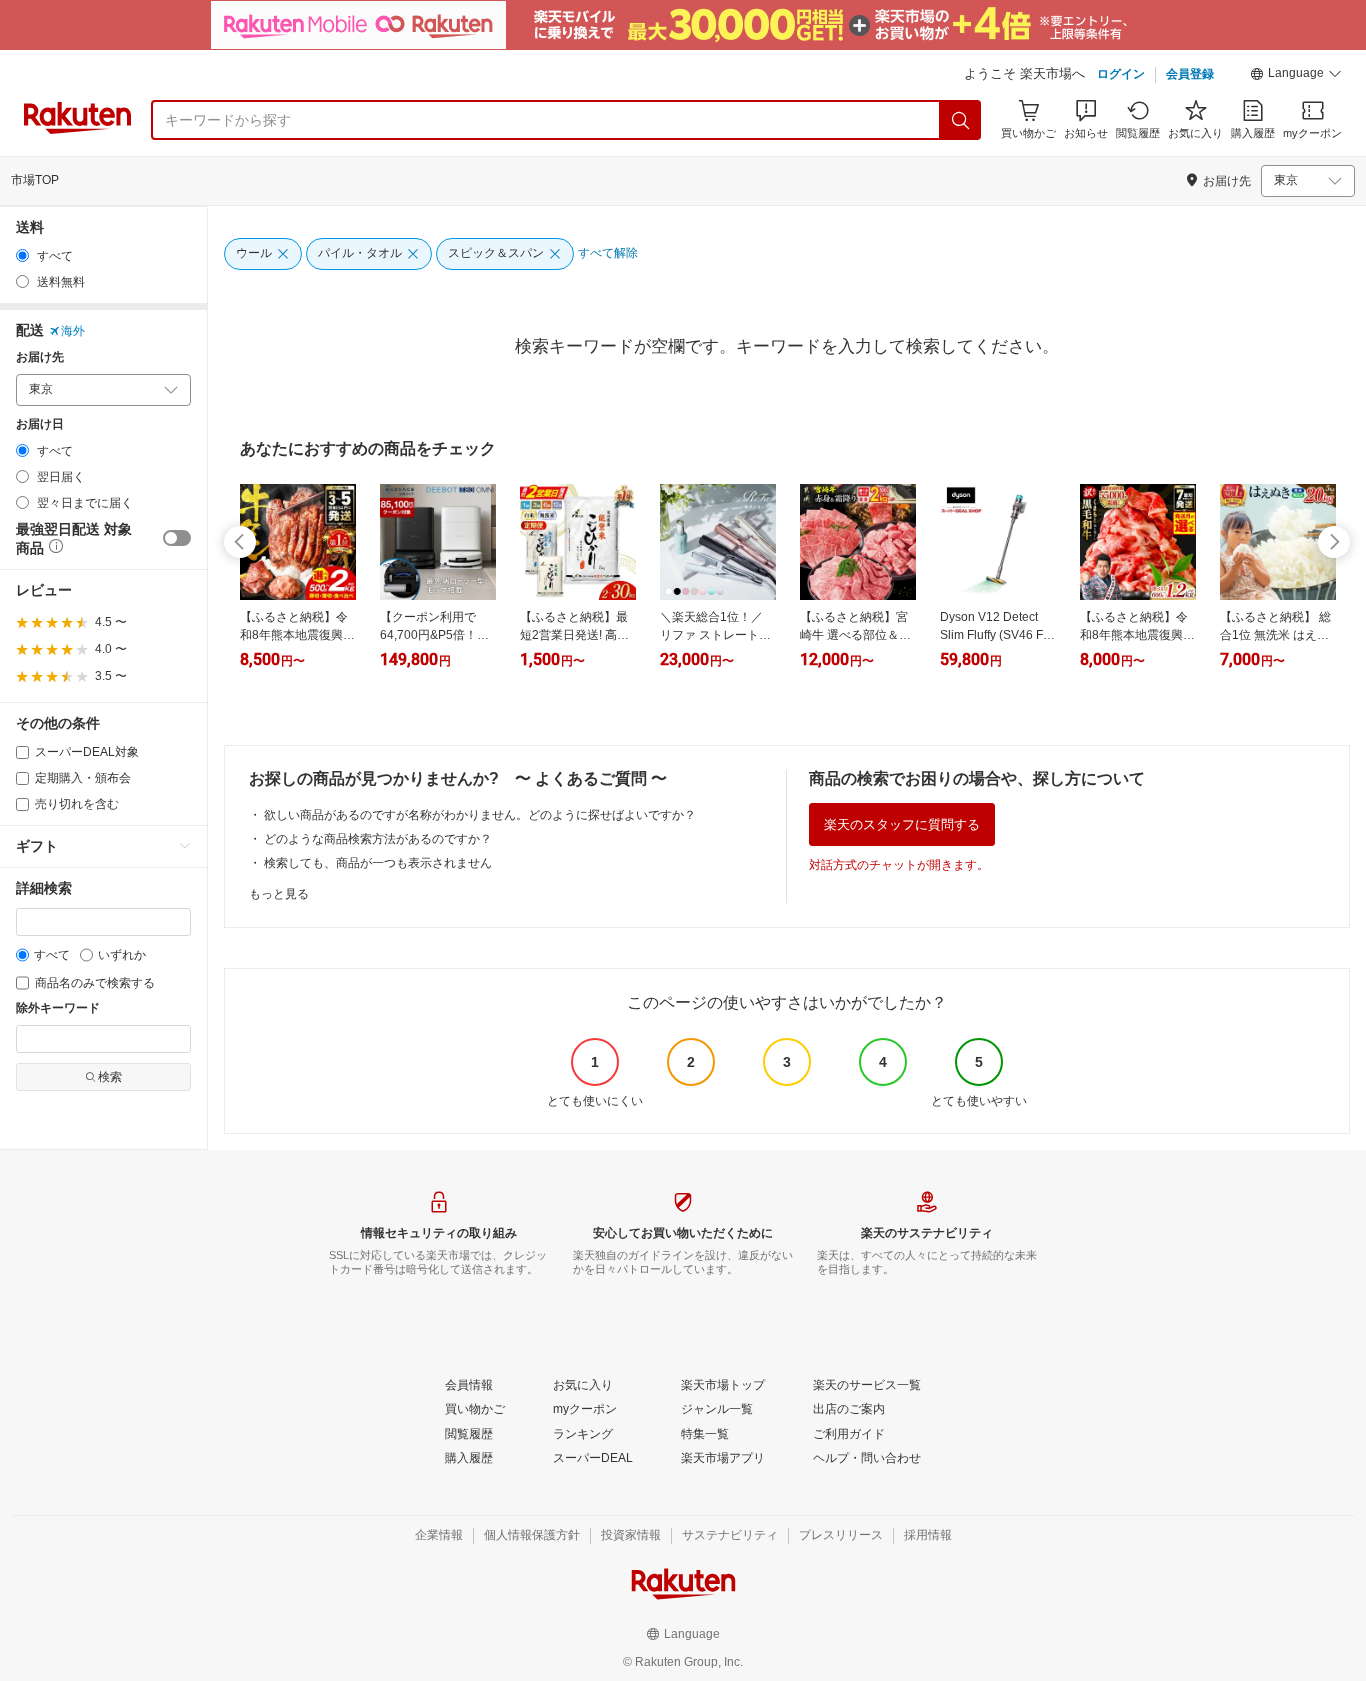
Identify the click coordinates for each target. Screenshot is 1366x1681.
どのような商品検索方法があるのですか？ (378, 839)
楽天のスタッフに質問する (902, 824)
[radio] (22, 255)
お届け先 (40, 357)
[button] (1296, 76)
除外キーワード (58, 1008)
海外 (73, 331)
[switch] (177, 538)
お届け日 (40, 424)
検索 (110, 1077)
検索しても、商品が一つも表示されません (378, 863)
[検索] (961, 120)
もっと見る (279, 894)
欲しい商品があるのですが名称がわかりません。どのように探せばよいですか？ (480, 815)
